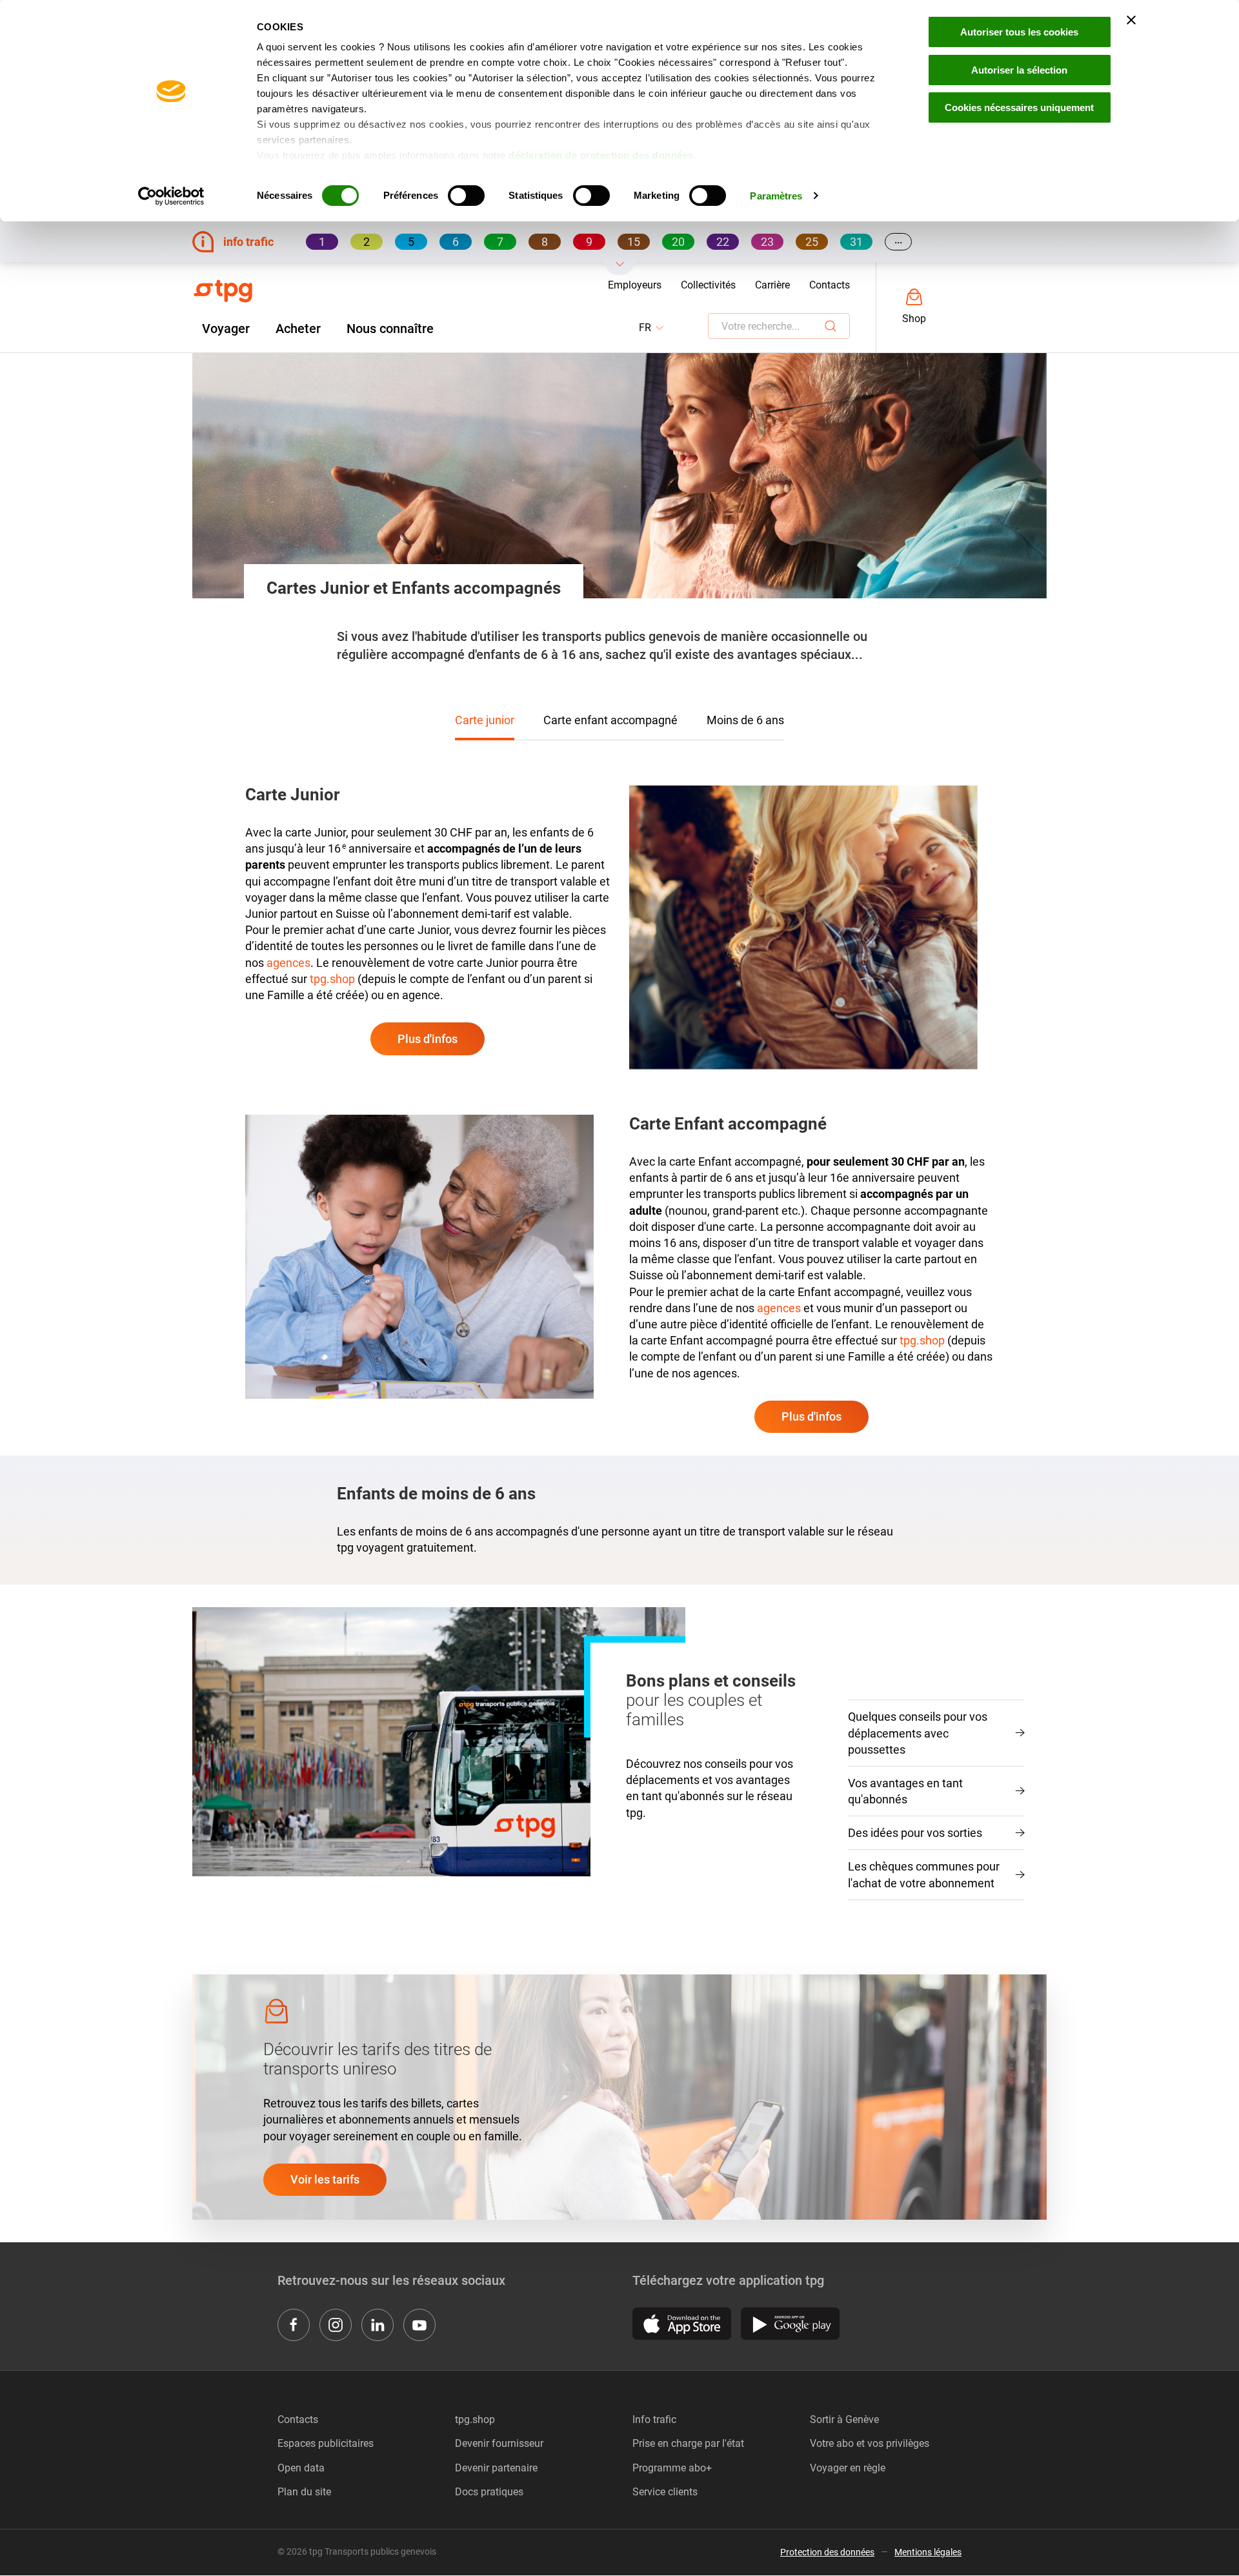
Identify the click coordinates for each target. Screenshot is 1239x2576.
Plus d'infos (428, 1039)
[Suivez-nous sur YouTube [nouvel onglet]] (419, 2325)
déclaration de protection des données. (602, 155)
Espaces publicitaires (326, 2443)
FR (652, 328)
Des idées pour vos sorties (915, 1833)
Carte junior (485, 720)
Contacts (830, 285)
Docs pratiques (489, 2492)
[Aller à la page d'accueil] (223, 291)
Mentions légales (928, 2552)
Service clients (665, 2492)
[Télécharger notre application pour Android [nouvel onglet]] (790, 2324)
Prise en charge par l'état (688, 2443)
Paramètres (776, 196)
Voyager (226, 329)
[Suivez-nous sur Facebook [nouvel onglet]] (294, 2325)
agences (288, 963)
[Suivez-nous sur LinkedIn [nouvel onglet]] (378, 2325)
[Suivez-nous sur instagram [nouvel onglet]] (336, 2325)
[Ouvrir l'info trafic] (620, 269)
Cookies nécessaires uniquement (1019, 107)
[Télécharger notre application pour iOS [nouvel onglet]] (682, 2324)
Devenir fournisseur (499, 2443)
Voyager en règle (848, 2468)
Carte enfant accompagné (610, 720)
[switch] (466, 196)
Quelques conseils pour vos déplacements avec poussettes (918, 1733)
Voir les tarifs (325, 2179)
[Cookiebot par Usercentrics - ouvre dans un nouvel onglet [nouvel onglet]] (171, 196)
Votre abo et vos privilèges (870, 2443)
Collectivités (708, 285)
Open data (301, 2468)
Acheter (298, 329)
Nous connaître (390, 329)
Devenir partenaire (496, 2468)
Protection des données (827, 2552)
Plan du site (304, 2492)
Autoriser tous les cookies (1019, 32)
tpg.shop (332, 979)
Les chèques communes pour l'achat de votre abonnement (924, 1874)
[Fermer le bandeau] (1131, 20)
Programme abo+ (672, 2468)
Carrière (772, 285)
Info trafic (654, 2419)
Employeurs (635, 285)
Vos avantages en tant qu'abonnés (905, 1791)
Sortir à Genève (844, 2419)
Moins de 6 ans (745, 720)
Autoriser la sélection (1019, 70)
